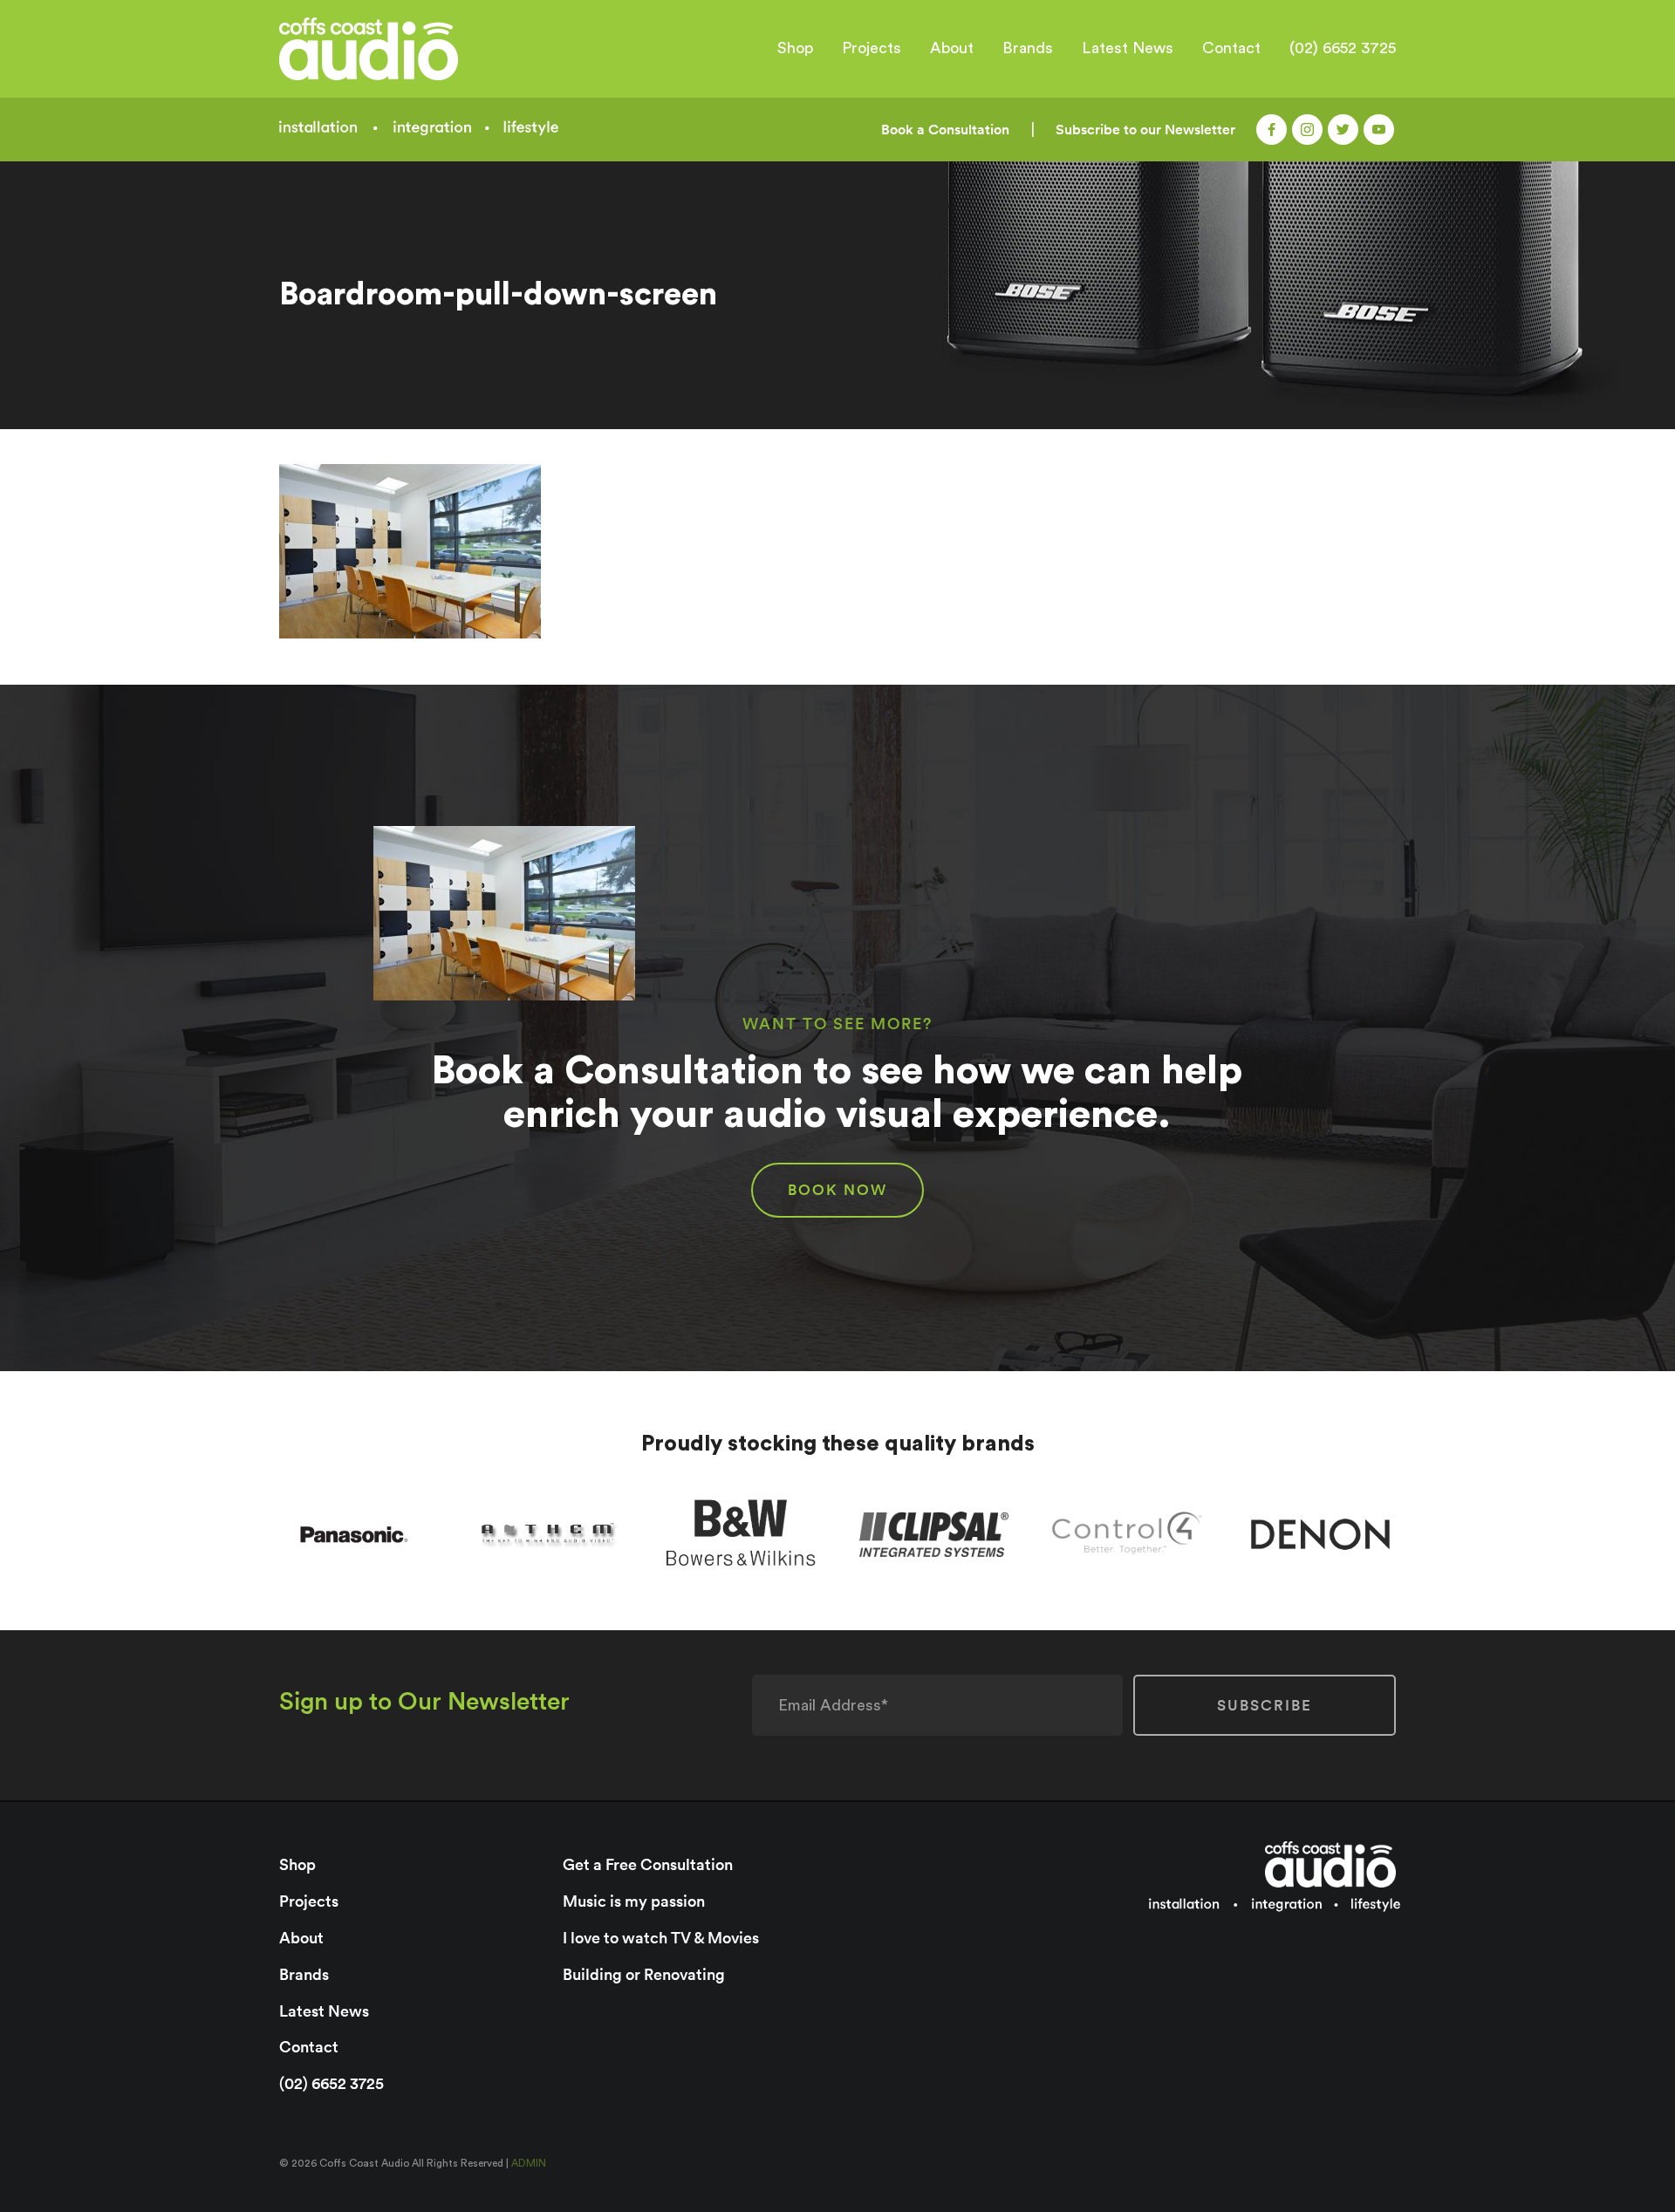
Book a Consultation (945, 130)
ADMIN (529, 2163)
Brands (1028, 48)
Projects (872, 48)
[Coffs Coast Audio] (412, 49)
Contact (1231, 48)
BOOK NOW (837, 1190)
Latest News (1128, 48)
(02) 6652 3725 (1343, 48)
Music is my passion (634, 1901)
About (952, 48)
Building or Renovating (644, 1974)
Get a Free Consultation (648, 1864)
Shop (795, 48)
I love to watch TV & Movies (661, 1938)
